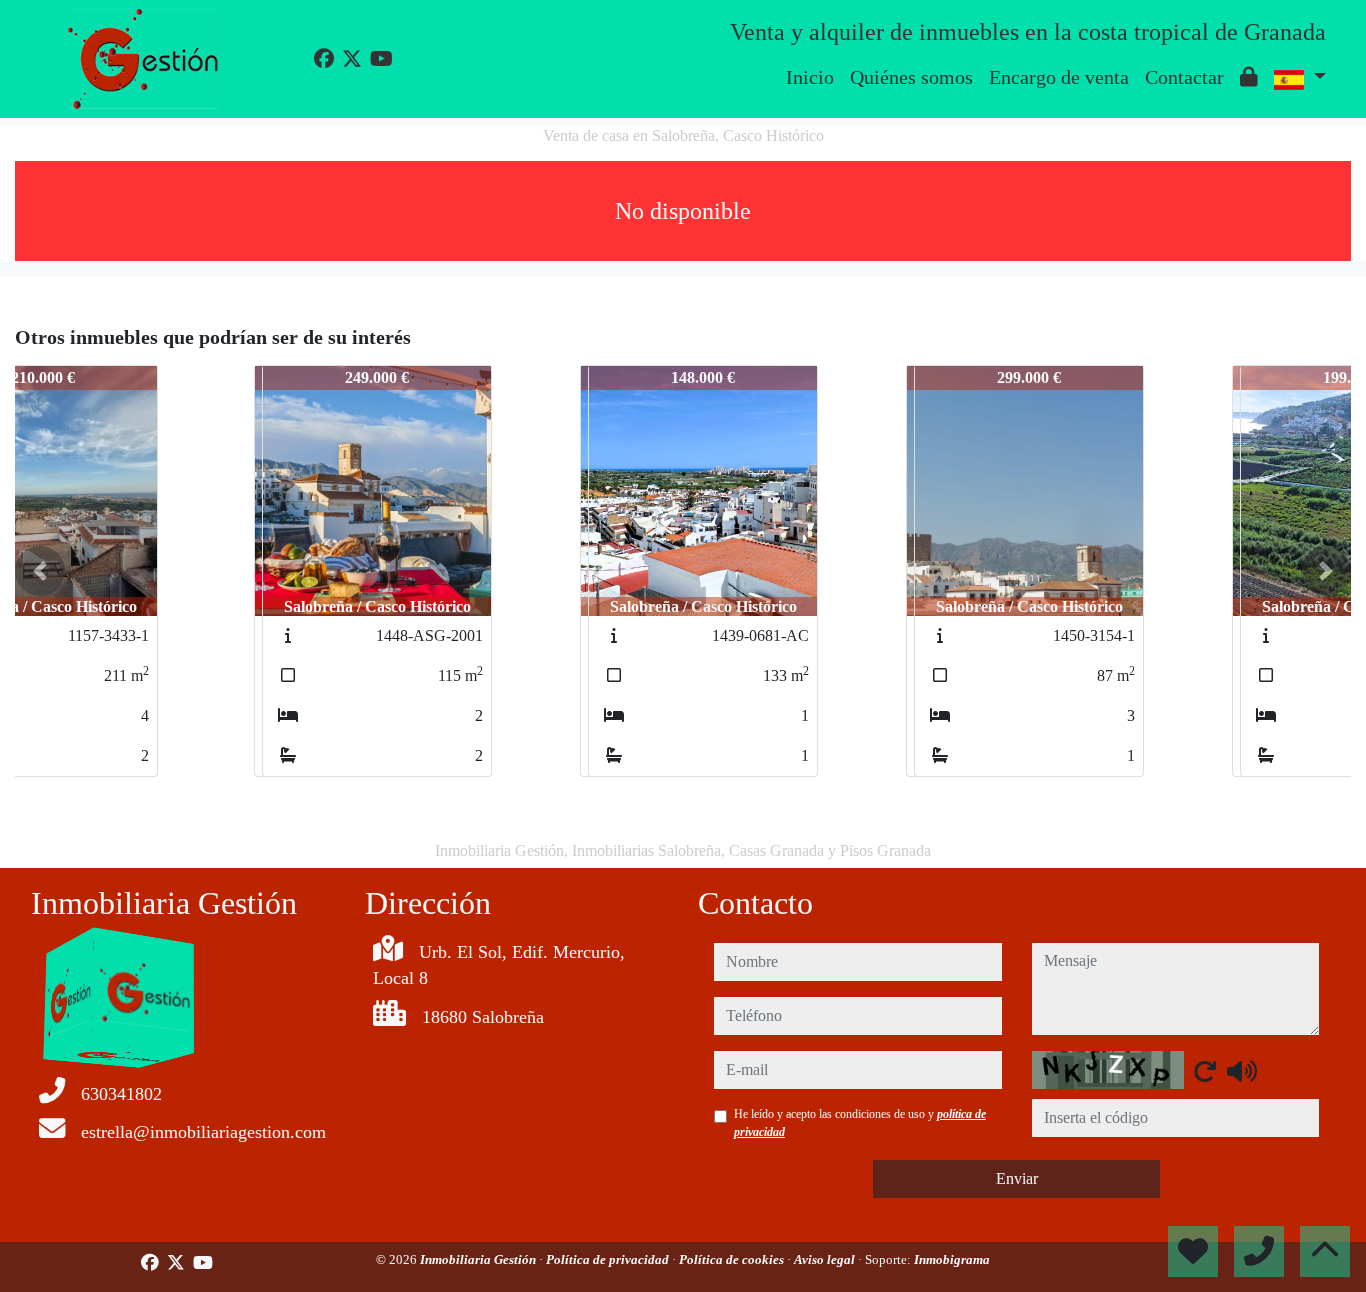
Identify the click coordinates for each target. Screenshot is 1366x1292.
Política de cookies (733, 1259)
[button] (40, 571)
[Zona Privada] (1249, 77)
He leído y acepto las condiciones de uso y (860, 1123)
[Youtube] (381, 59)
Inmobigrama (952, 1259)
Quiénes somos (911, 77)
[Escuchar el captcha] (1242, 1071)
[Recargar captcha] (1205, 1071)
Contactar (1184, 77)
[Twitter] (352, 59)
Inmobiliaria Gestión (479, 1259)
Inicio (810, 77)
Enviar (1017, 1178)
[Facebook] (324, 59)
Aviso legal (826, 1259)
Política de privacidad (609, 1259)
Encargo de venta (1059, 77)
